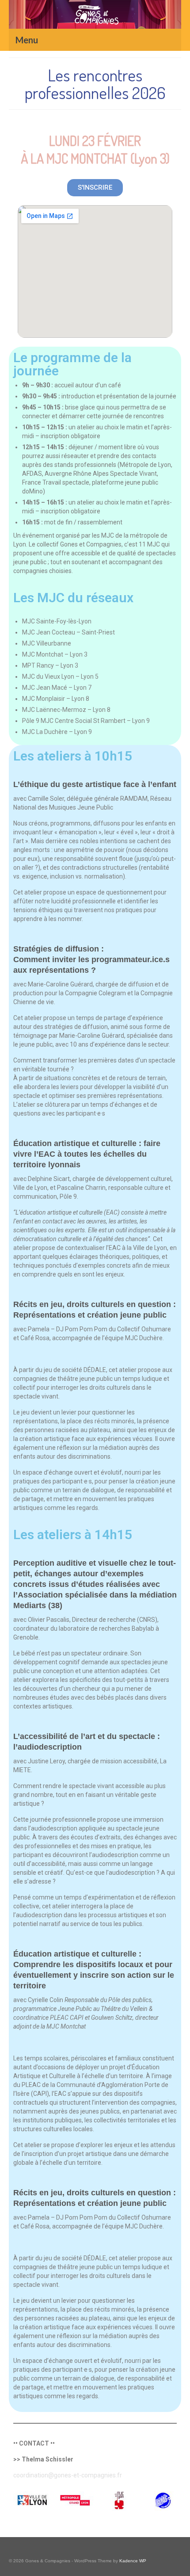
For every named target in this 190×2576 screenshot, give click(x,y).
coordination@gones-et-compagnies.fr (68, 2475)
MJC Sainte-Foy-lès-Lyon (57, 621)
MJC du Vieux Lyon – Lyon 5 (60, 676)
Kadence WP (133, 2561)
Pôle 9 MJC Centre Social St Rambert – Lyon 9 (86, 721)
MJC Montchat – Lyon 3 (55, 654)
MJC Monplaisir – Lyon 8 (56, 699)
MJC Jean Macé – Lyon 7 (57, 688)
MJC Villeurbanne (47, 643)
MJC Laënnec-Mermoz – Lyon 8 (66, 710)
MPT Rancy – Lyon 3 (50, 665)
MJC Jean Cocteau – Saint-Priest (68, 632)
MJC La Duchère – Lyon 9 (57, 732)
